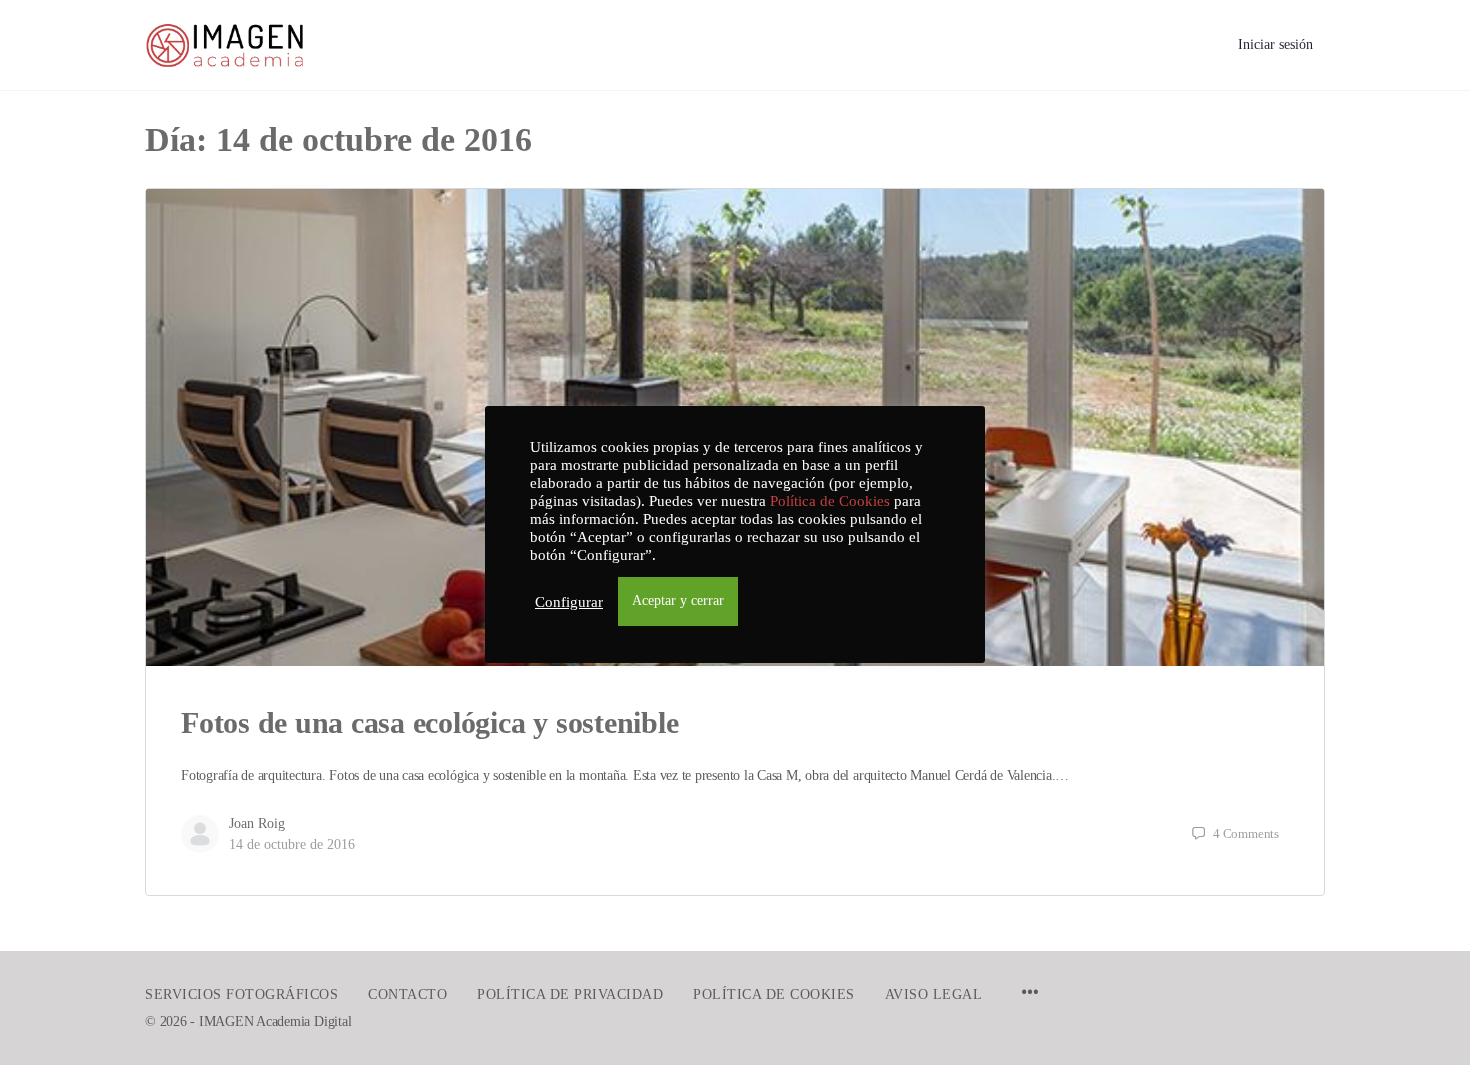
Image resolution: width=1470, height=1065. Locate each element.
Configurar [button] (569, 602)
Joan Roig (257, 823)
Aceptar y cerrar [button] (678, 600)
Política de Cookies (830, 501)
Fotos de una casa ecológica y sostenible (429, 722)
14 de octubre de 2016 (292, 844)
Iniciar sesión (1275, 44)
